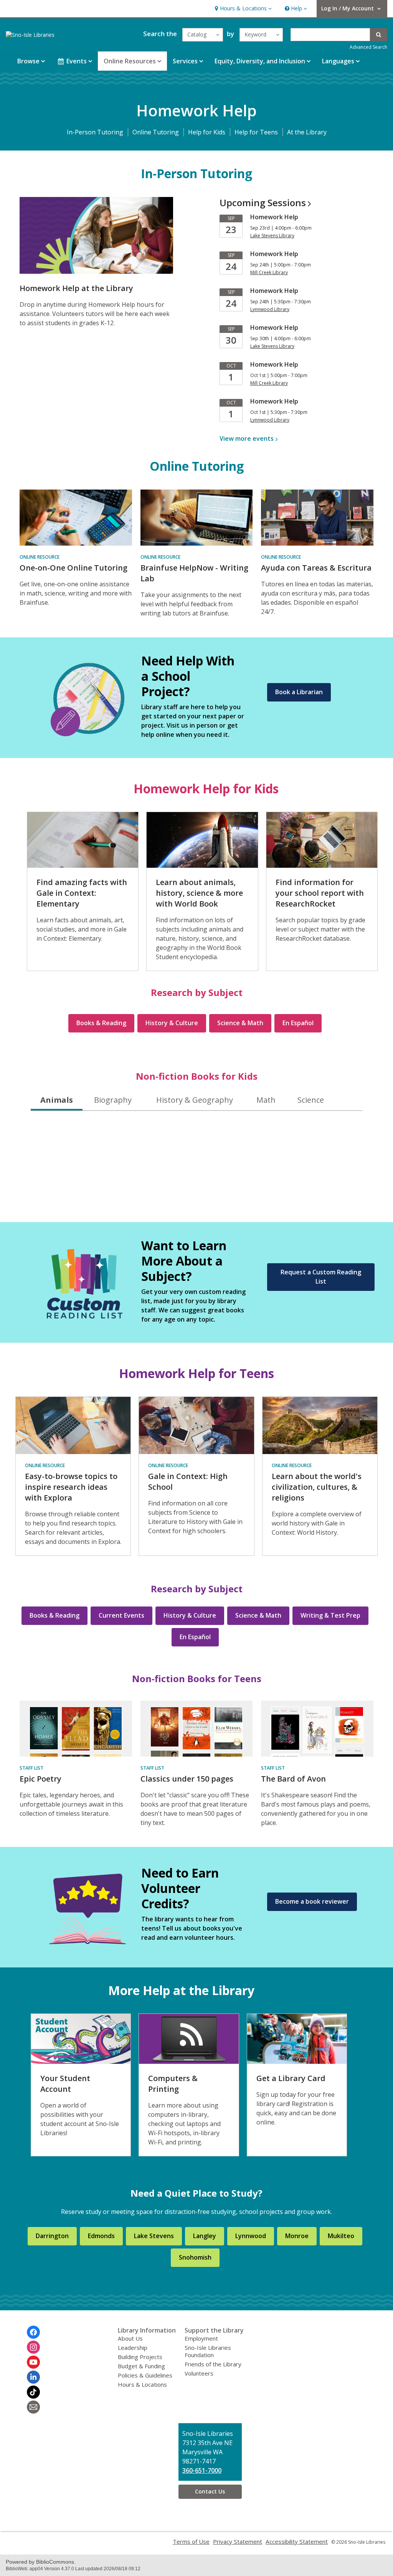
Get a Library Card (291, 2078)
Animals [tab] (57, 1100)
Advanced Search (368, 47)
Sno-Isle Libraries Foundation (208, 2351)
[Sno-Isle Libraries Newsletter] (33, 2407)
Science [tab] (311, 1100)
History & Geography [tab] (195, 1100)
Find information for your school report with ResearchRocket (320, 893)
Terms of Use (191, 2541)
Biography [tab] (113, 1100)
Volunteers (199, 2373)
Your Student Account (65, 2084)
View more (247, 438)
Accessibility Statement (297, 2541)
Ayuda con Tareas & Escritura (316, 568)
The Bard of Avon (293, 1779)
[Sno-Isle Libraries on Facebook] (33, 2332)
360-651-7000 (202, 2470)
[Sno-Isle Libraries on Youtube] (33, 2362)
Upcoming (263, 203)
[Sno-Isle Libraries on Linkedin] (33, 2377)
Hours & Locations (142, 2384)
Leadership (133, 2348)
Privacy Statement (238, 2541)
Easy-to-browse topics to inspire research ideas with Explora (71, 1487)
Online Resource (40, 557)
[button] (242, 9)
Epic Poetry (40, 1779)
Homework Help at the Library (76, 288)
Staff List (31, 1768)
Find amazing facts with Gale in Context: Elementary (82, 893)
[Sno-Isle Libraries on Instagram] (33, 2347)
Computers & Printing (173, 2084)
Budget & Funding (141, 2366)
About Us (130, 2338)
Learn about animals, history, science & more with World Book (199, 893)
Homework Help (274, 217)
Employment (201, 2338)
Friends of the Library (213, 2364)
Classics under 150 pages (187, 1779)
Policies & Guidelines (145, 2375)
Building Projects (140, 2357)
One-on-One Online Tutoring (73, 568)
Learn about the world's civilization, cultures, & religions (317, 1487)
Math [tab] (266, 1100)
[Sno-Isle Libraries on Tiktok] (33, 2392)
